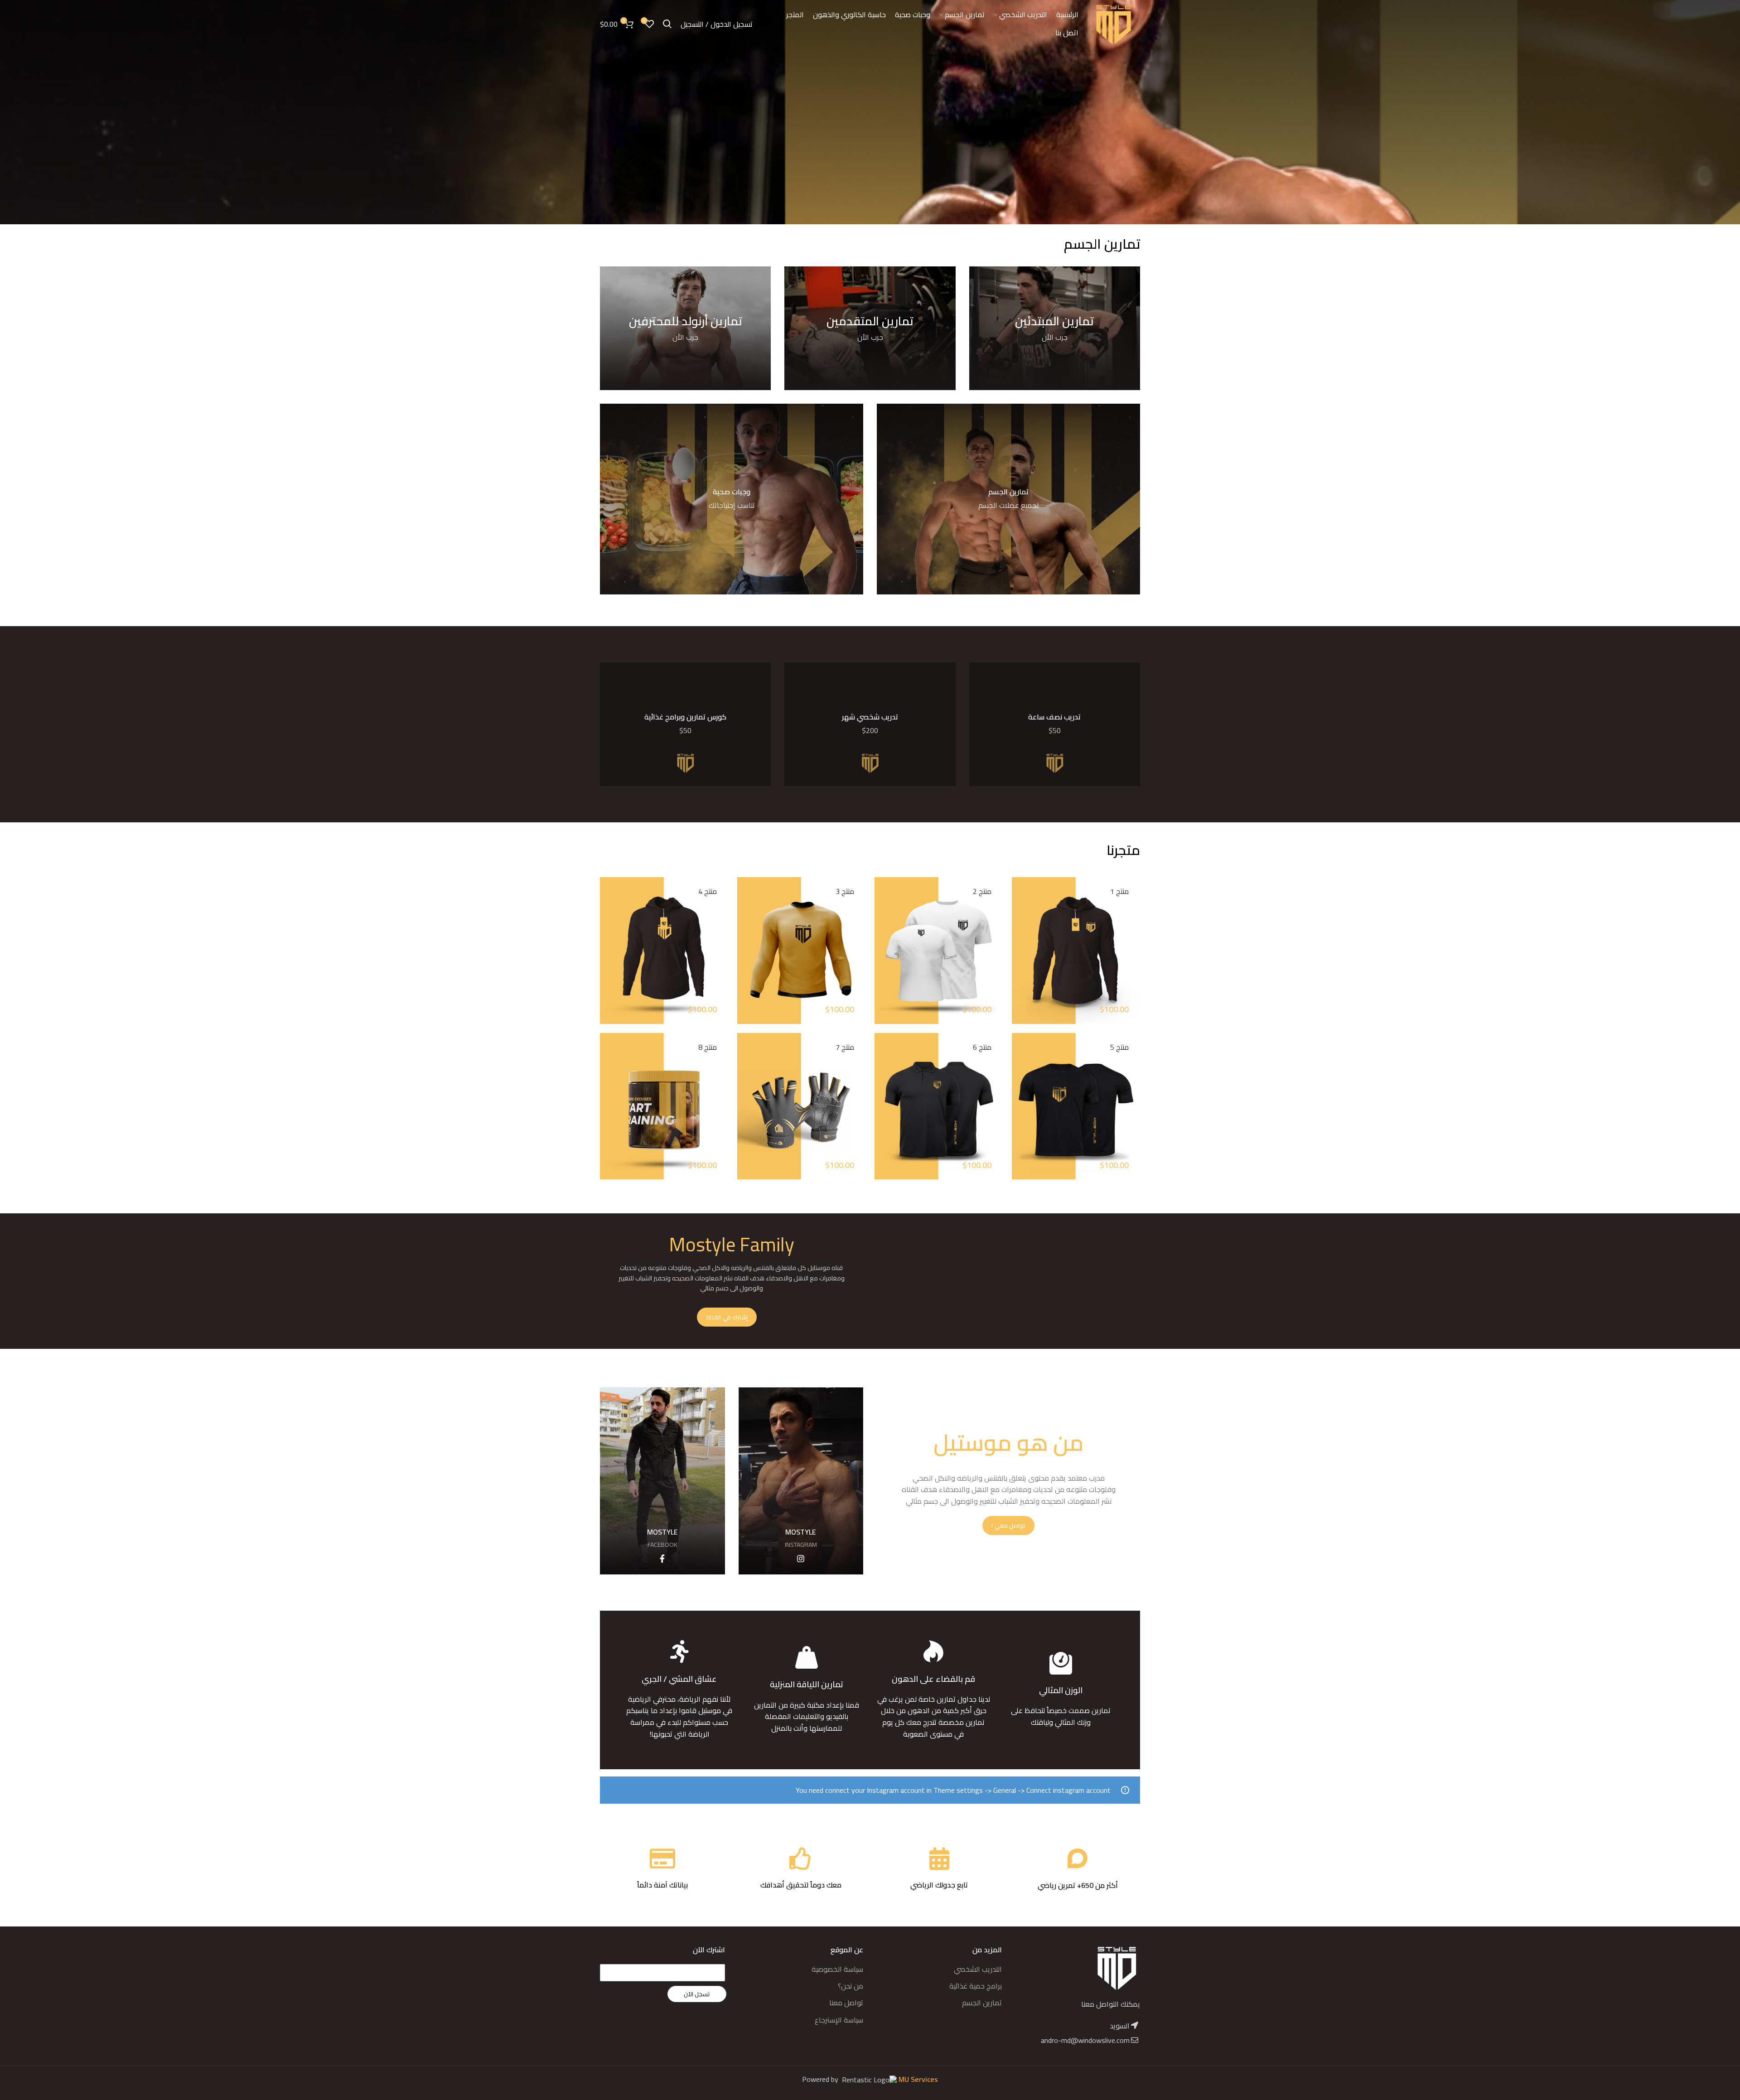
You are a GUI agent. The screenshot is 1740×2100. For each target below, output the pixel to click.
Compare (1019, 968)
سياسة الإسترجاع (839, 2020)
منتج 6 (982, 1047)
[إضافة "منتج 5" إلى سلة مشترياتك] (1019, 1103)
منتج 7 (845, 1047)
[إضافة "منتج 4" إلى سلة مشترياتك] (607, 948)
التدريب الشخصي (978, 1969)
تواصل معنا (846, 2003)
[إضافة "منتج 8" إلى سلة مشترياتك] (607, 1103)
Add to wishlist (1019, 1009)
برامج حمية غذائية (976, 1986)
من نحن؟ (851, 1986)
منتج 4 (708, 891)
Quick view (1019, 989)
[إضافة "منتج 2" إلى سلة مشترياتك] (881, 948)
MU (905, 2079)
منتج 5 (1119, 1047)
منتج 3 (845, 891)
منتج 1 (1119, 891)
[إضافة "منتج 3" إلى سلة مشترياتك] (744, 948)
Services (924, 2079)
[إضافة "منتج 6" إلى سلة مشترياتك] (881, 1103)
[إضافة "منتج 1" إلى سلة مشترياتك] (1019, 948)
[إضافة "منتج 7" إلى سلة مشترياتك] (744, 1103)
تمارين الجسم (982, 2003)
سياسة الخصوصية (837, 1969)
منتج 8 (708, 1047)
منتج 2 (982, 891)
